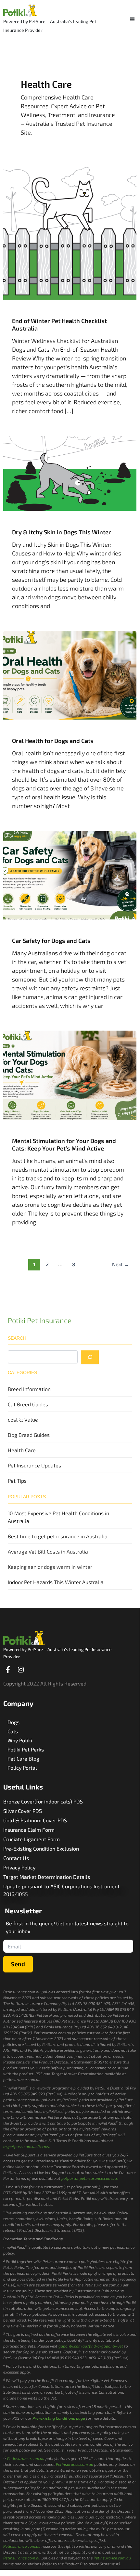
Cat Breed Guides (28, 1404)
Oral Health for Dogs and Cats (53, 741)
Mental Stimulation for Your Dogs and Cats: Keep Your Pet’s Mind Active (64, 1145)
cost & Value (23, 1419)
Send (18, 1964)
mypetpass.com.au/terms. (27, 2146)
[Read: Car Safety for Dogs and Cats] (70, 874)
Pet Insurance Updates (34, 1465)
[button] (133, 19)
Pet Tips (17, 1481)
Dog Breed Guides (29, 1435)
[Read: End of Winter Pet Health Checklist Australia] (70, 232)
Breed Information (29, 1389)
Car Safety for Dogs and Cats (51, 941)
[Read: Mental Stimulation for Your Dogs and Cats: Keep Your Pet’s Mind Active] (70, 1074)
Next (121, 1264)
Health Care (22, 1450)
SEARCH (17, 1338)
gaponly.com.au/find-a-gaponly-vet (91, 2346)
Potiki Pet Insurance (40, 1320)
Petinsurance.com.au (26, 2458)
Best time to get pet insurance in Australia (58, 1536)
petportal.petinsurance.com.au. (90, 2178)
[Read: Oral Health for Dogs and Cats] (70, 674)
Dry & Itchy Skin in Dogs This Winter (62, 532)
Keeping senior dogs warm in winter (50, 1567)
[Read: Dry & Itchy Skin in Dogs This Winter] (70, 473)
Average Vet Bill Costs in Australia (48, 1551)
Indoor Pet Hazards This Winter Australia (56, 1582)
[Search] (90, 1357)
